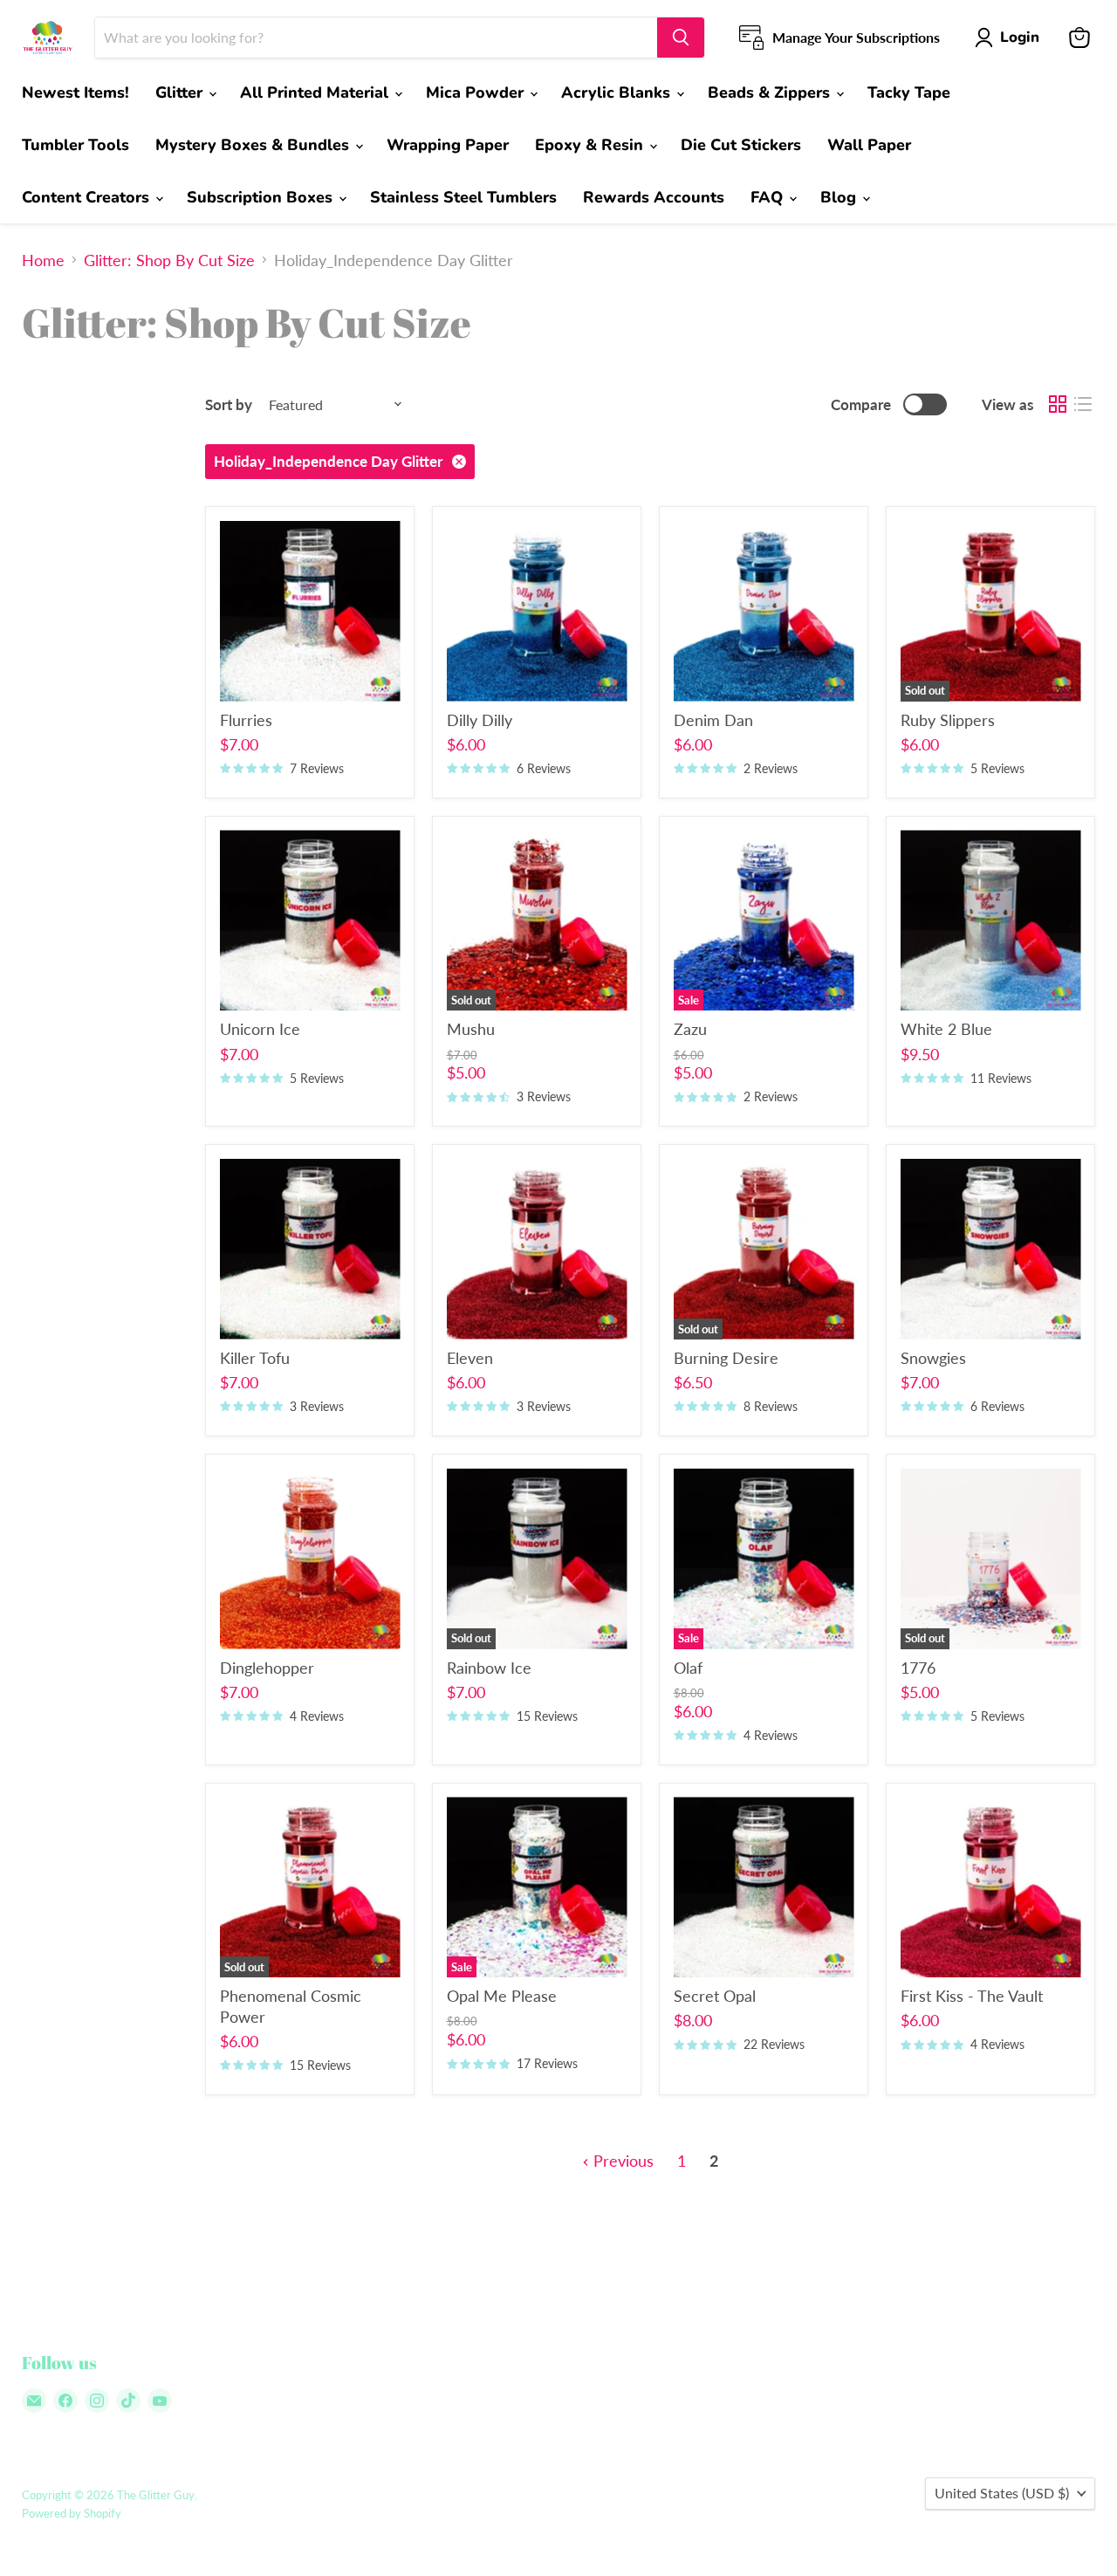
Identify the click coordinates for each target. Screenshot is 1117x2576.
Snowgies (933, 1358)
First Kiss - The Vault (972, 1996)
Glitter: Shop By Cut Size (169, 260)
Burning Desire (726, 1358)
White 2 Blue (946, 1029)
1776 (918, 1668)
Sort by (229, 404)
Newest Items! (75, 92)
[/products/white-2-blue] (991, 920)
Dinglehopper (267, 1668)
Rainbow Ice (489, 1668)
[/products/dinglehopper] (310, 1559)
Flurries (246, 720)
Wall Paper (869, 145)
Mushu (471, 1029)
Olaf (688, 1668)
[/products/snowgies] (991, 1249)
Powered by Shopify (72, 2513)
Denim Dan (713, 720)
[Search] (681, 38)
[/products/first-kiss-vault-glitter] (991, 1887)
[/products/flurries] (310, 611)
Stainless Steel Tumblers (463, 197)
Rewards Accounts (654, 197)
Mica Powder (477, 92)
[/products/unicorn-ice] (310, 920)
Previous (621, 2161)
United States (1002, 2493)
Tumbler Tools (75, 145)
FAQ (769, 197)
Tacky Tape (909, 92)
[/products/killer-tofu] (310, 1249)
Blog (840, 197)
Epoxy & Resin (591, 145)
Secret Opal (715, 1996)
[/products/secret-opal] (764, 1887)
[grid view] (1057, 404)
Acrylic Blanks (618, 92)
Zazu (690, 1029)
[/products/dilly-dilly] (537, 611)
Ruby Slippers (948, 720)
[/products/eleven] (537, 1249)
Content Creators (88, 197)
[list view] (1083, 404)
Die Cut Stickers (741, 145)
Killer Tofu (255, 1358)
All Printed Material (316, 92)
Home (43, 260)
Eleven (470, 1358)
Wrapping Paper (448, 145)
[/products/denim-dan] (764, 611)
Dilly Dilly (480, 720)
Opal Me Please (502, 1996)
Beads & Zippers (771, 92)
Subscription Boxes (262, 197)
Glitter (181, 92)
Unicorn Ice (260, 1029)
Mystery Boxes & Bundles (254, 145)
